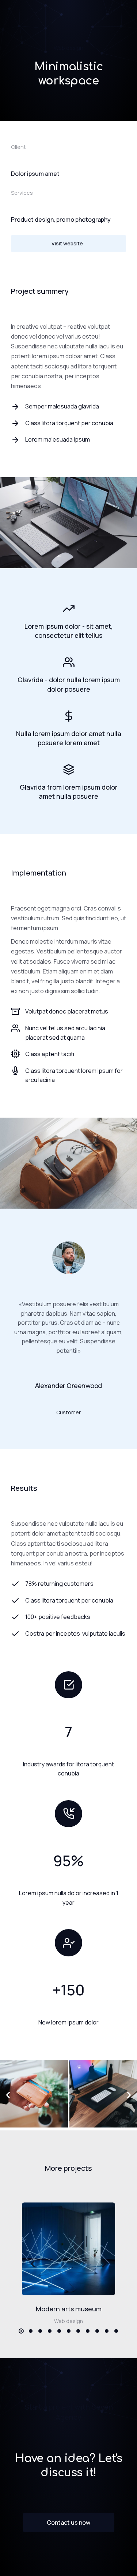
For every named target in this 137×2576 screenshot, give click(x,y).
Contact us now (68, 2522)
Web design (68, 48)
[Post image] (68, 2249)
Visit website (67, 243)
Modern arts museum (69, 2309)
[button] (8, 2095)
